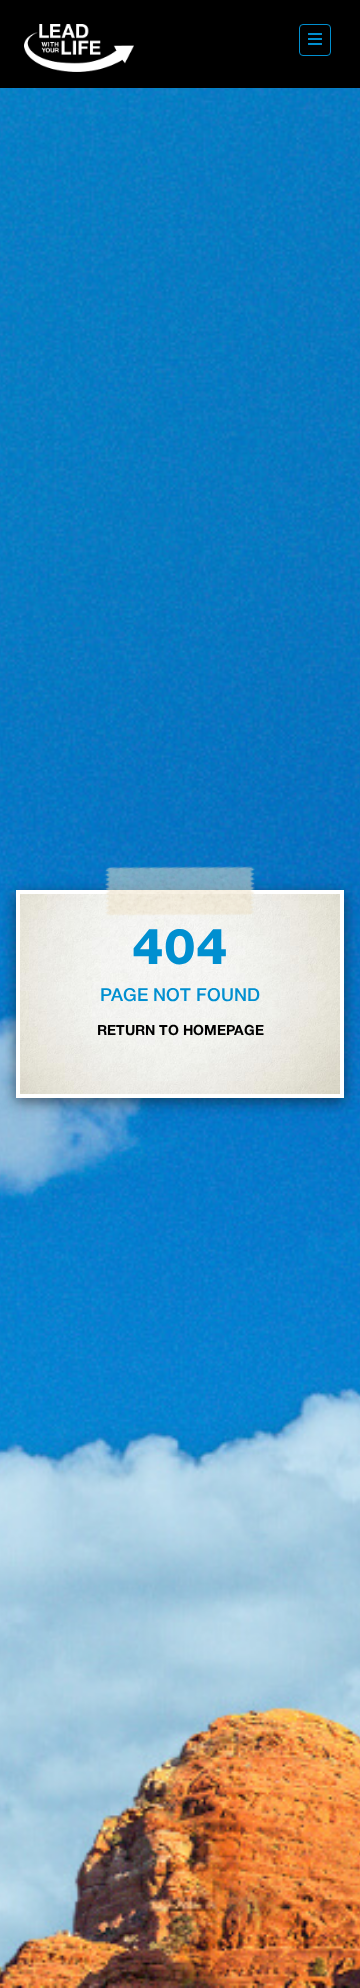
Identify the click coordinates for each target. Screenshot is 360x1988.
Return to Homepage (180, 1031)
